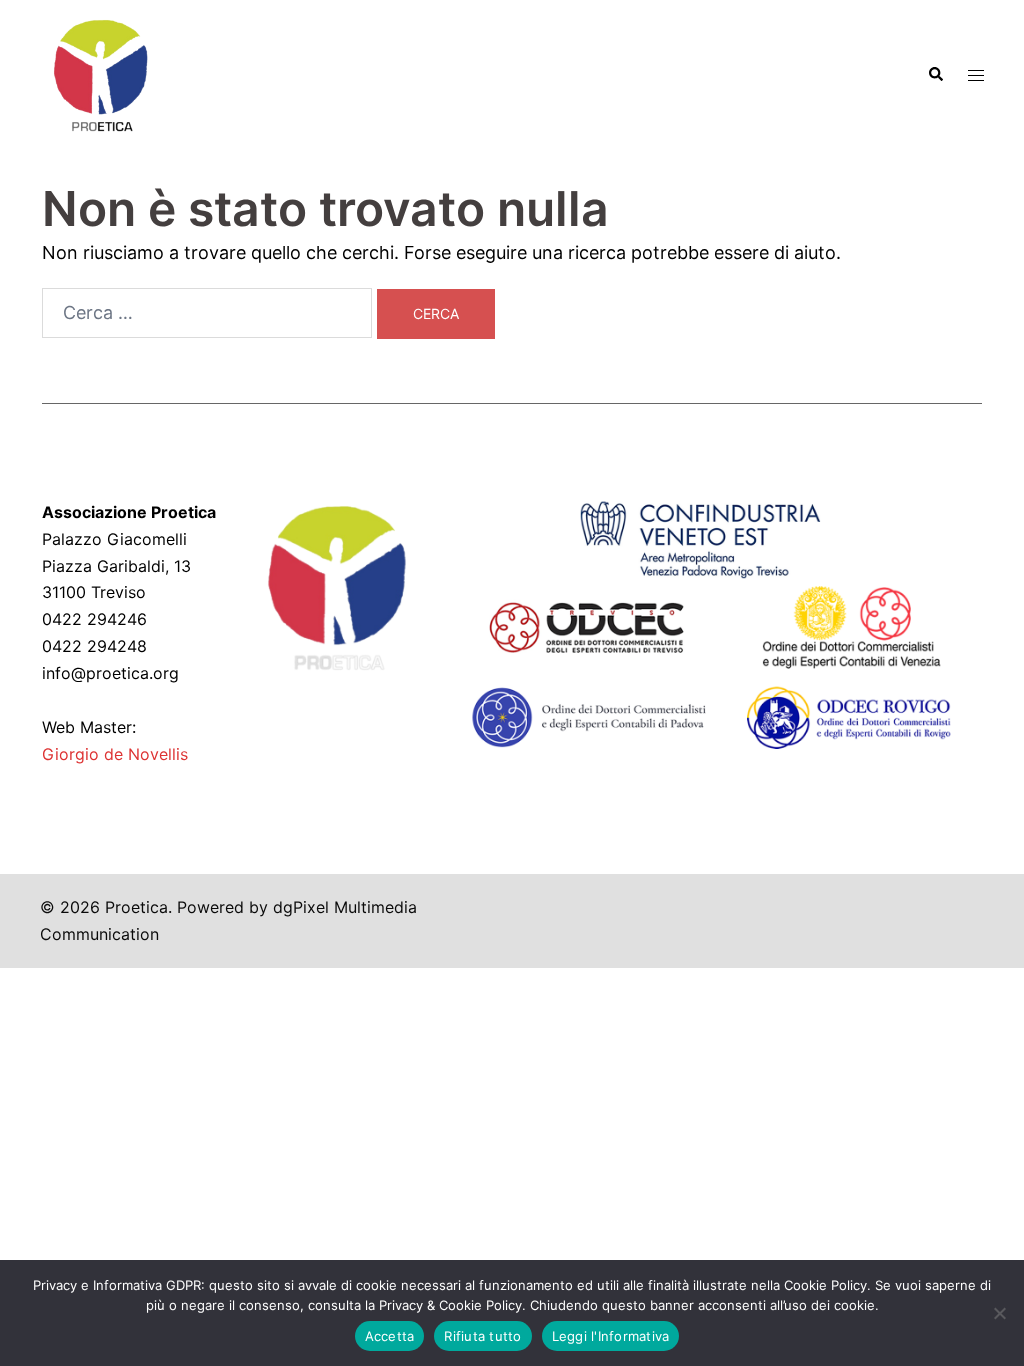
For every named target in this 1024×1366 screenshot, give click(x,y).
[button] (935, 75)
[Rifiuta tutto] (999, 1313)
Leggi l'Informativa (611, 1336)
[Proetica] (100, 73)
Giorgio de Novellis (115, 754)
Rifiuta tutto (482, 1336)
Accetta (390, 1336)
